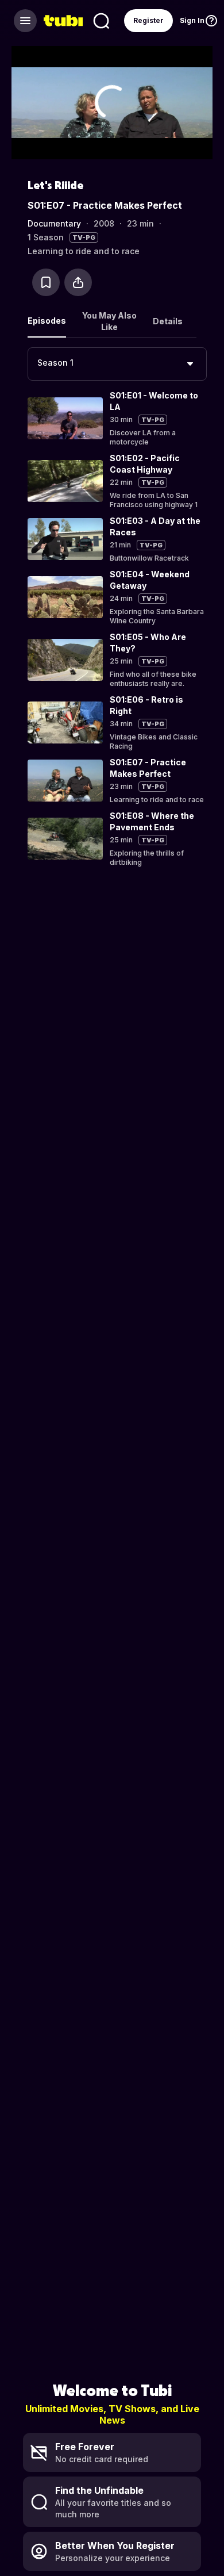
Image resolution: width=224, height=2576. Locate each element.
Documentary (54, 223)
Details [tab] (168, 321)
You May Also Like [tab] (109, 321)
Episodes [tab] (47, 321)
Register (148, 20)
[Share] (78, 282)
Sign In (192, 20)
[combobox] (117, 364)
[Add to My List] (46, 282)
